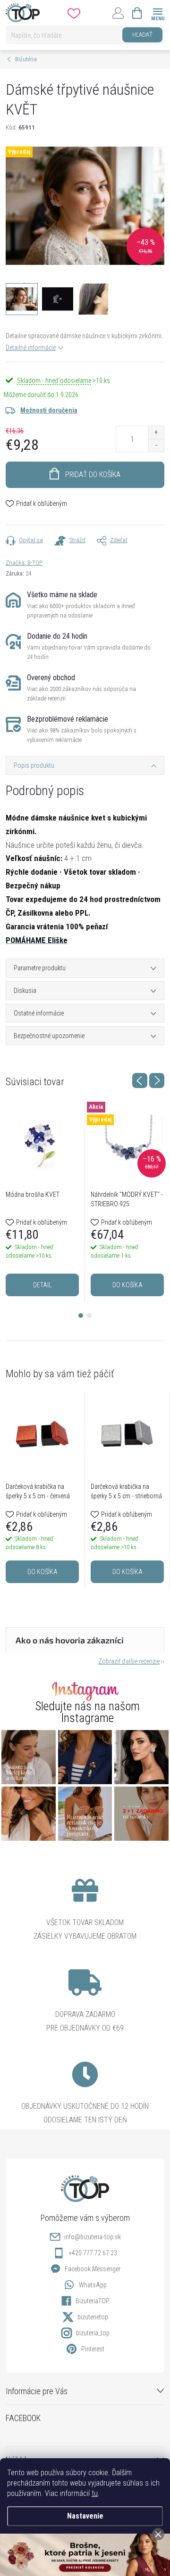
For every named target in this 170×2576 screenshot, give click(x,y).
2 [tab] (89, 1316)
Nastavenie (85, 2516)
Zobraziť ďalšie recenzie (129, 1661)
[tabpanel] (42, 1201)
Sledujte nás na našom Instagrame (88, 1712)
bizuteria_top (93, 2333)
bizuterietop (93, 2317)
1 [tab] (81, 1316)
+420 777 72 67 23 (93, 2253)
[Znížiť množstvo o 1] (156, 445)
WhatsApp (93, 2285)
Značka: (24, 563)
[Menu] (157, 12)
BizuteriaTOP (93, 2301)
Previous (140, 1081)
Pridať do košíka (93, 475)
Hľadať (142, 35)
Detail (42, 1285)
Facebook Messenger (93, 2269)
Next (157, 1081)
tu (95, 2493)
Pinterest (93, 2349)
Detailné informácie (31, 348)
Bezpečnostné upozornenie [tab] (49, 1036)
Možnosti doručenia (49, 410)
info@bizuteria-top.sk (93, 2237)
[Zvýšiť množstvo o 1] (156, 433)
